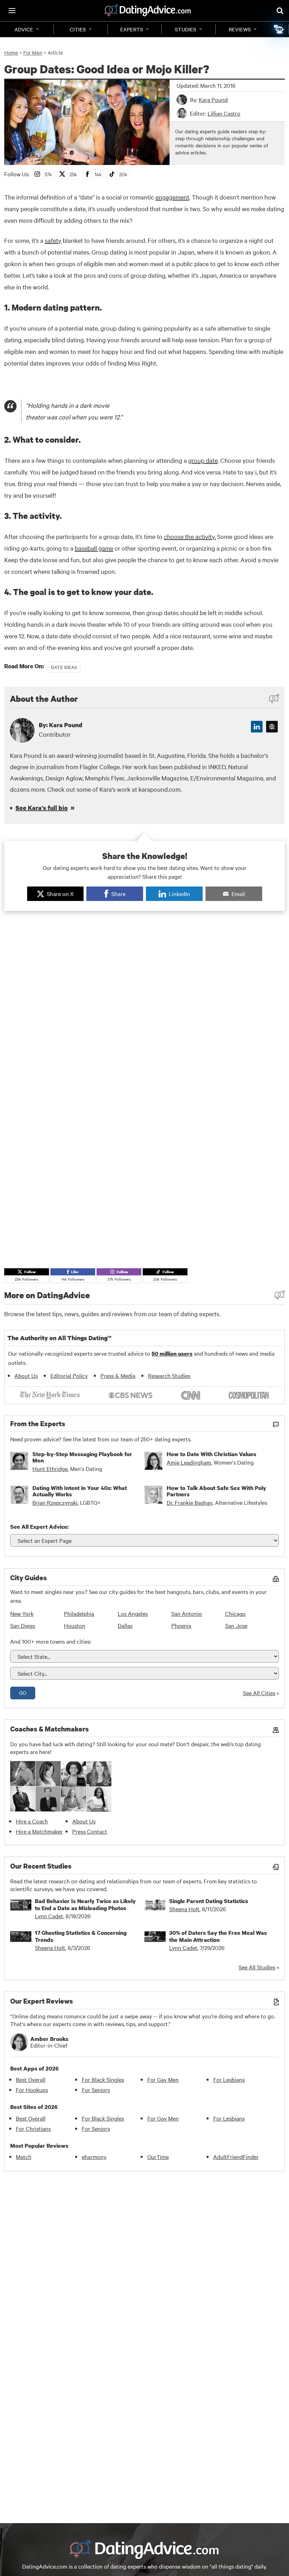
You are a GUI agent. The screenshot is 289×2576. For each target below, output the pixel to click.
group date (203, 460)
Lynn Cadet (49, 1916)
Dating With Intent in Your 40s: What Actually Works (80, 1491)
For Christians (33, 2128)
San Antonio (187, 1613)
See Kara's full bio (42, 808)
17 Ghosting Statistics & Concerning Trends (81, 1936)
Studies (186, 29)
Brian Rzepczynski (55, 1502)
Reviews (240, 29)
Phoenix (181, 1625)
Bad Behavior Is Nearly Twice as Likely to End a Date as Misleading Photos (85, 1905)
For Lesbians (229, 2079)
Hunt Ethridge (50, 1468)
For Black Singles (103, 2079)
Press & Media (118, 1375)
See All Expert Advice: (39, 1527)
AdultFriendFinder (236, 2157)
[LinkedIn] (257, 727)
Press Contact (90, 1831)
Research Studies (169, 1375)
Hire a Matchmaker (39, 1831)
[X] (272, 727)
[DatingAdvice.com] (148, 11)
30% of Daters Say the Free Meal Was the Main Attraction (218, 1936)
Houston (75, 1625)
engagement (172, 197)
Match (24, 2157)
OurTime (158, 2157)
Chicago (235, 1613)
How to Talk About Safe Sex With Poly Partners (216, 1491)
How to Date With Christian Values (211, 1454)
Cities (78, 29)
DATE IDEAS (64, 667)
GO (23, 1693)
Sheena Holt (184, 1909)
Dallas (125, 1625)
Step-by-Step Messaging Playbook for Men (82, 1457)
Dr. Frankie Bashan (190, 1502)
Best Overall (31, 2079)
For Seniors (96, 2090)
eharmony (94, 2157)
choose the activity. (190, 536)
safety (53, 240)
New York (22, 1613)
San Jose (236, 1625)
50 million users (172, 1354)
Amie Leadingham (189, 1462)
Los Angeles (133, 1613)
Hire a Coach (32, 1821)
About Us (26, 1375)
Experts (132, 29)
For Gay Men (163, 2079)
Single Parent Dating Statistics (209, 1901)
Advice (24, 29)
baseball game (94, 548)
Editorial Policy (69, 1375)
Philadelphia (79, 1613)
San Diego (23, 1625)
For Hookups (32, 2090)
